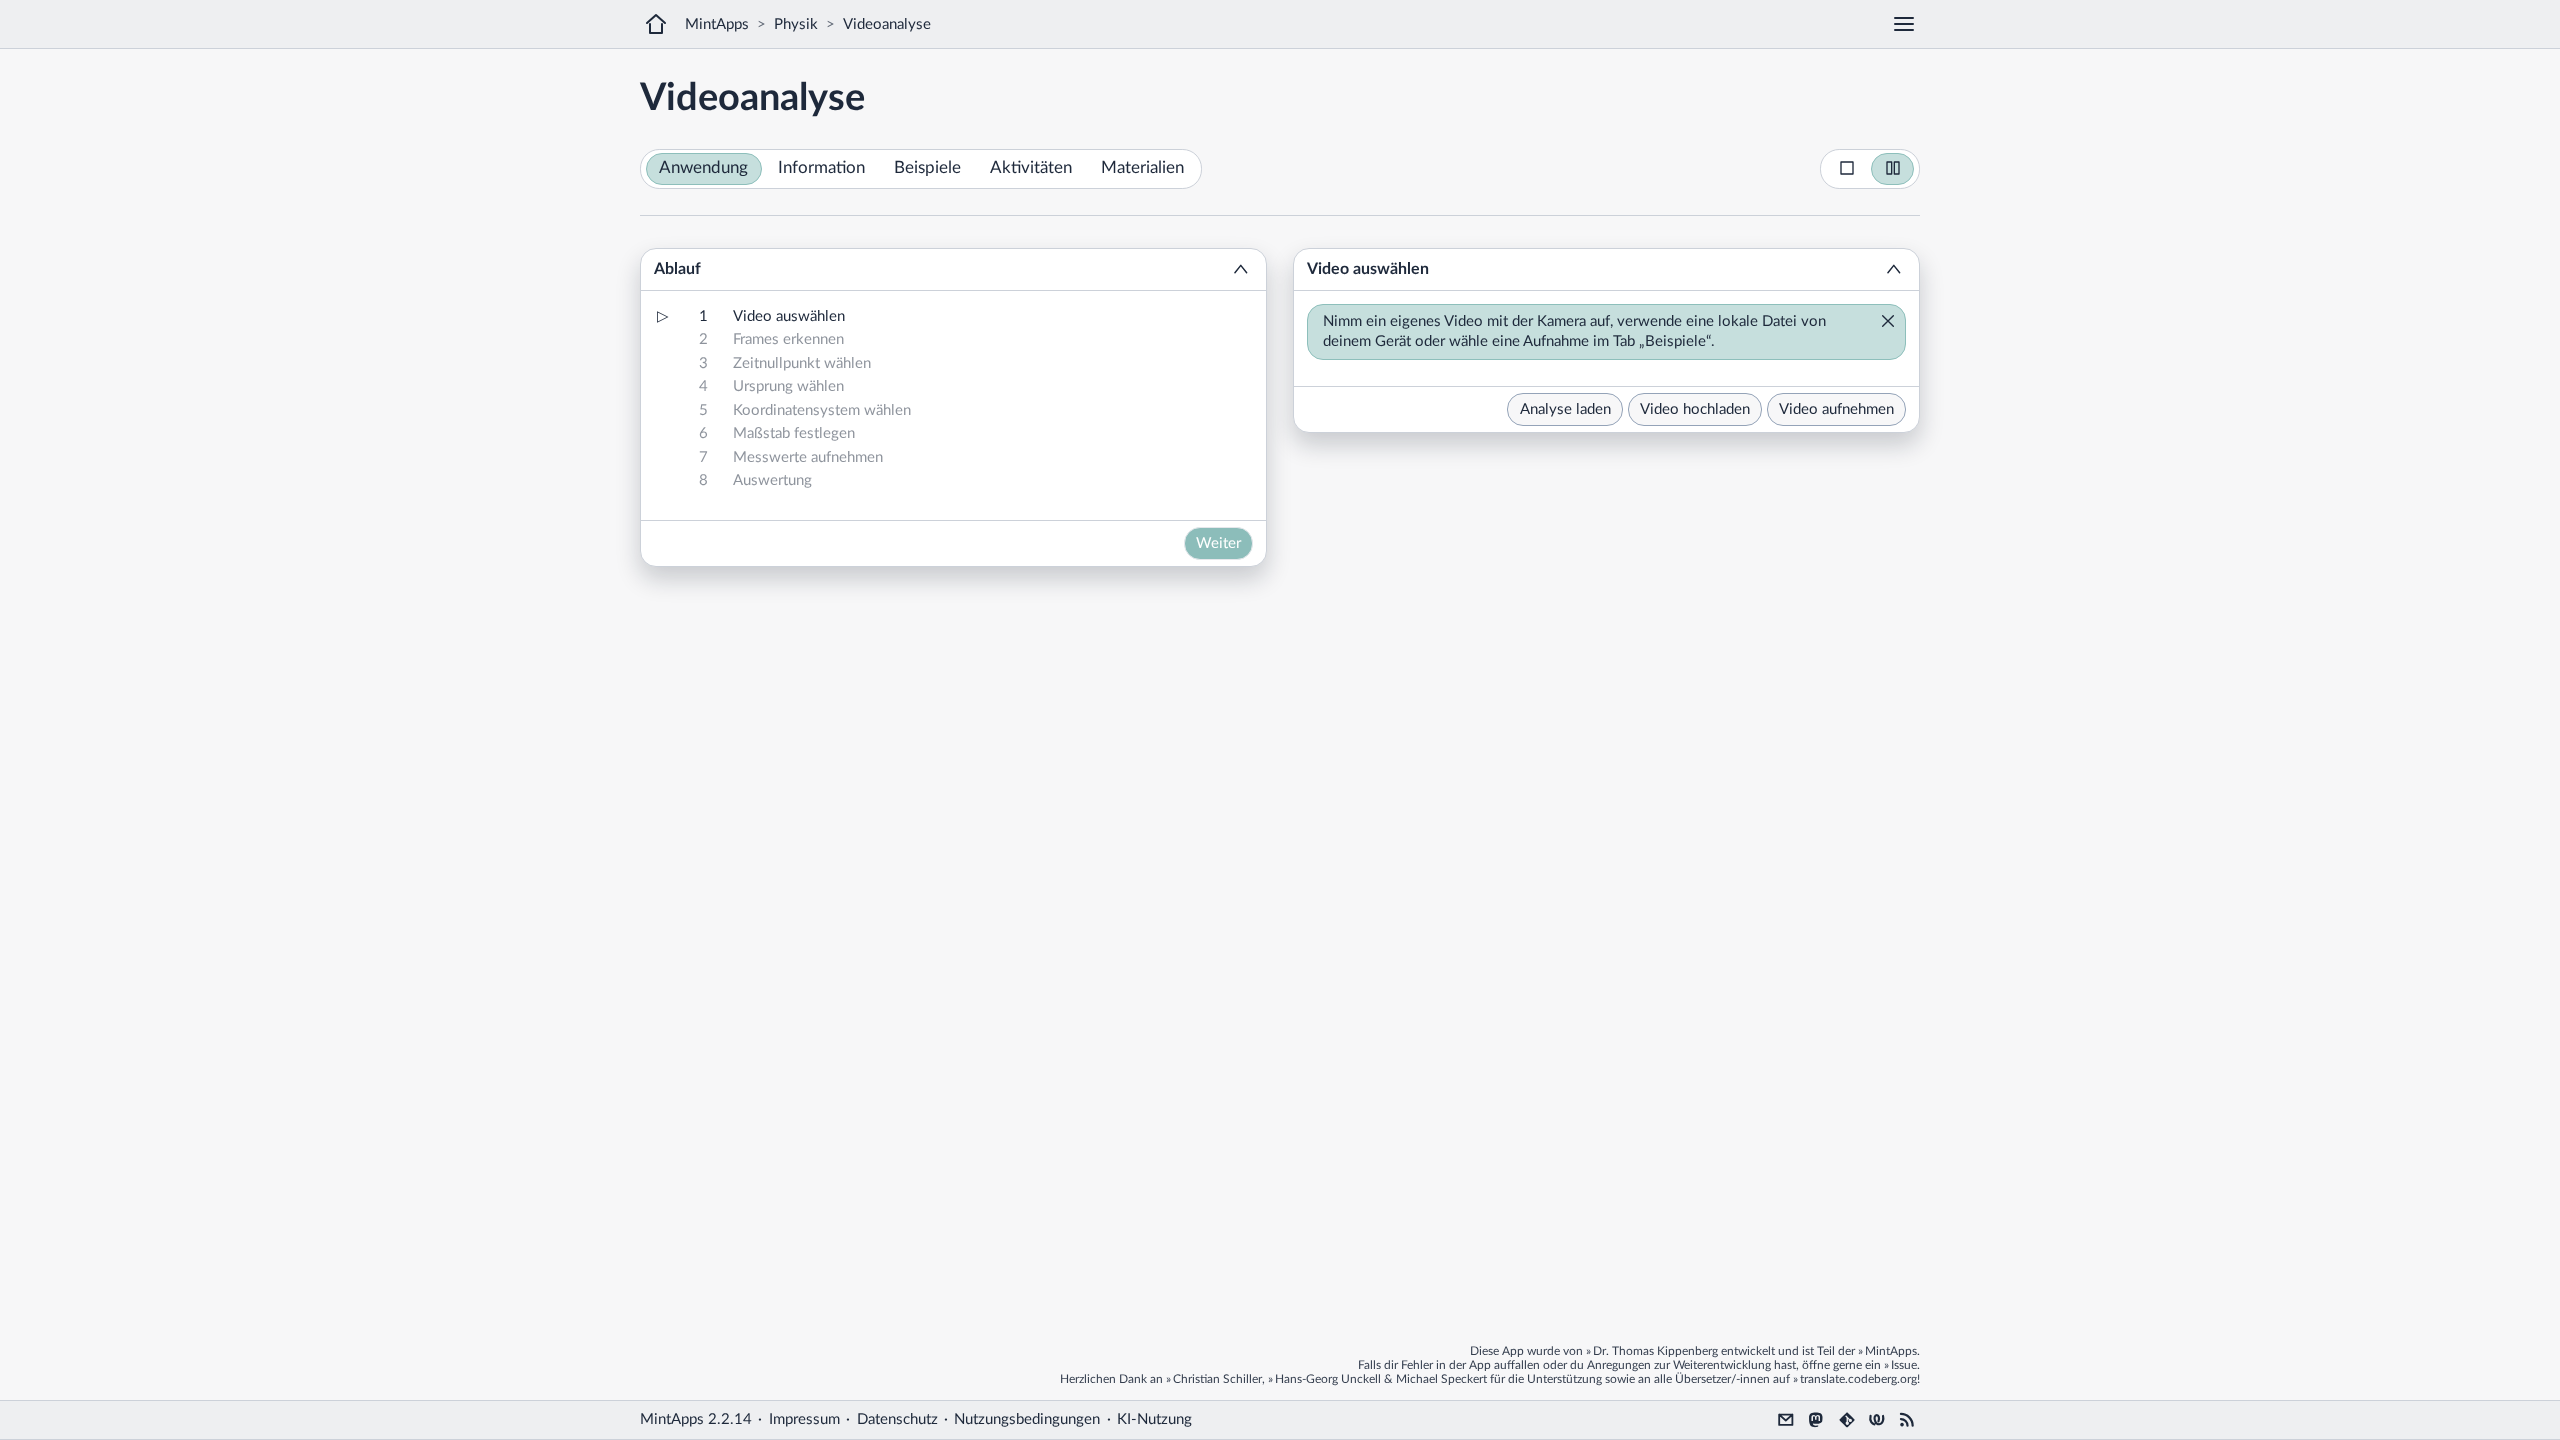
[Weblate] (1877, 1420)
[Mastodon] (1816, 1420)
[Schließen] (1882, 323)
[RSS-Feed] (1907, 1420)
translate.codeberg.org (1858, 1379)
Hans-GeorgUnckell (1328, 1379)
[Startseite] (656, 24)
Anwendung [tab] (703, 168)
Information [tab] (821, 168)
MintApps (717, 24)
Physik (796, 24)
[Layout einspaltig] (1847, 169)
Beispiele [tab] (927, 168)
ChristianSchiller (1217, 1379)
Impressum (804, 1419)
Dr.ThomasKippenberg (1655, 1351)
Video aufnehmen (1836, 409)
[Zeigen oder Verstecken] (1241, 270)
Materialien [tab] (1142, 168)
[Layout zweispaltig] (1893, 169)
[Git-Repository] (1847, 1420)
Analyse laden (1565, 409)
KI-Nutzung (1154, 1419)
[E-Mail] (1786, 1420)
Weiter (1218, 543)
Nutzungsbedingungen (1027, 1419)
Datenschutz (897, 1419)
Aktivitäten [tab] (1031, 168)
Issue (1904, 1365)
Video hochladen (1695, 409)
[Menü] (1904, 24)
